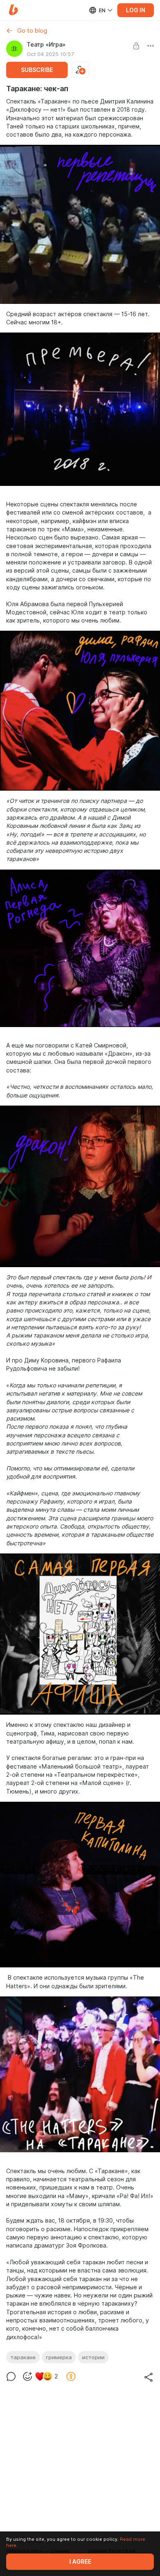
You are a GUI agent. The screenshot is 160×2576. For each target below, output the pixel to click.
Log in (136, 10)
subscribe (37, 70)
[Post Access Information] (136, 46)
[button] (13, 10)
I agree (80, 2562)
